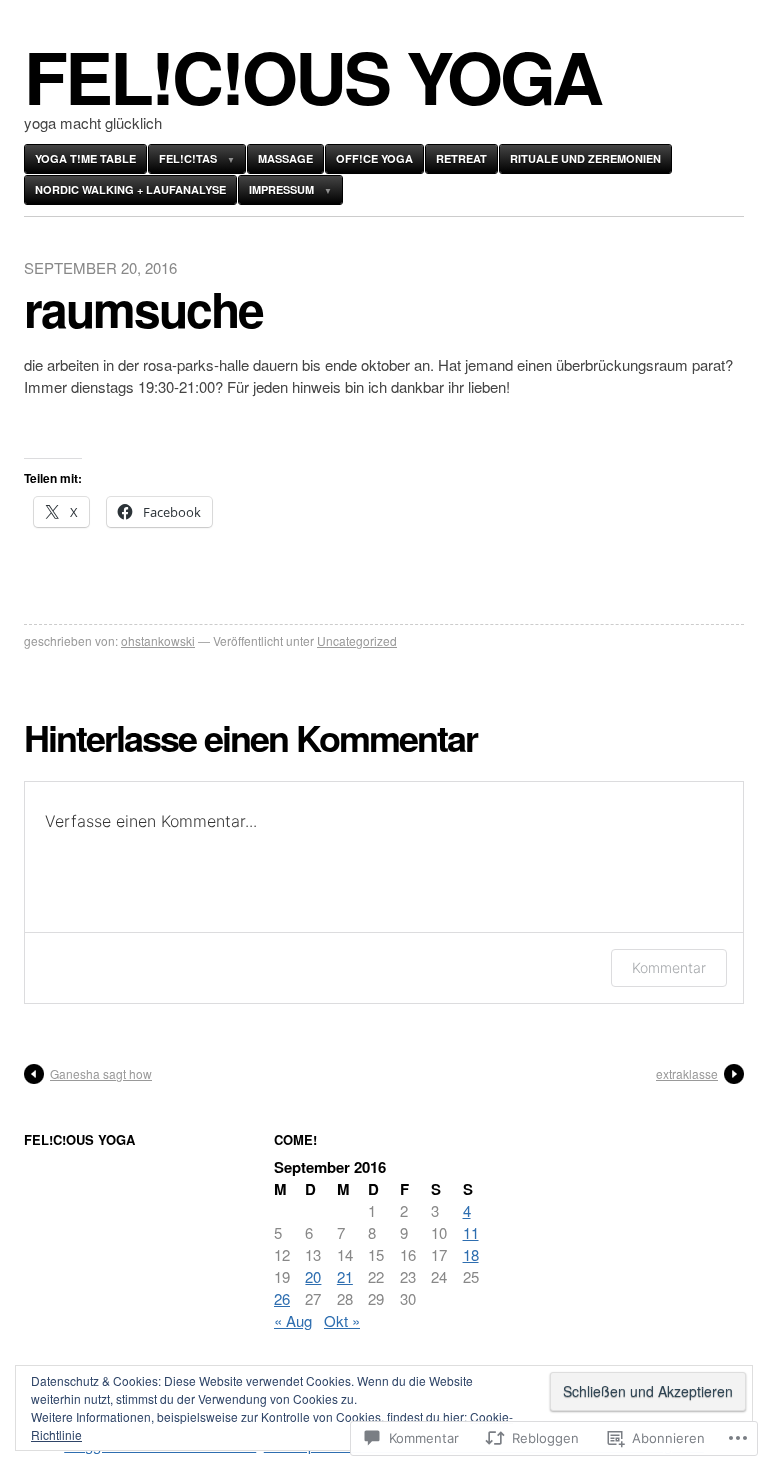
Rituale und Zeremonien (585, 158)
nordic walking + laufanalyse (130, 189)
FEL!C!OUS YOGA (312, 75)
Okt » (342, 1320)
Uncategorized (357, 640)
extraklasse (687, 1073)
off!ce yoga (374, 158)
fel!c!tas (188, 158)
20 (313, 1276)
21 (345, 1276)
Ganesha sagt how (101, 1073)
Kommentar (669, 967)
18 (471, 1254)
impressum (281, 189)
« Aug (293, 1320)
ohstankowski (158, 640)
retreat (461, 158)
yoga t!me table (85, 158)
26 (282, 1298)
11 (471, 1232)
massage (285, 158)
